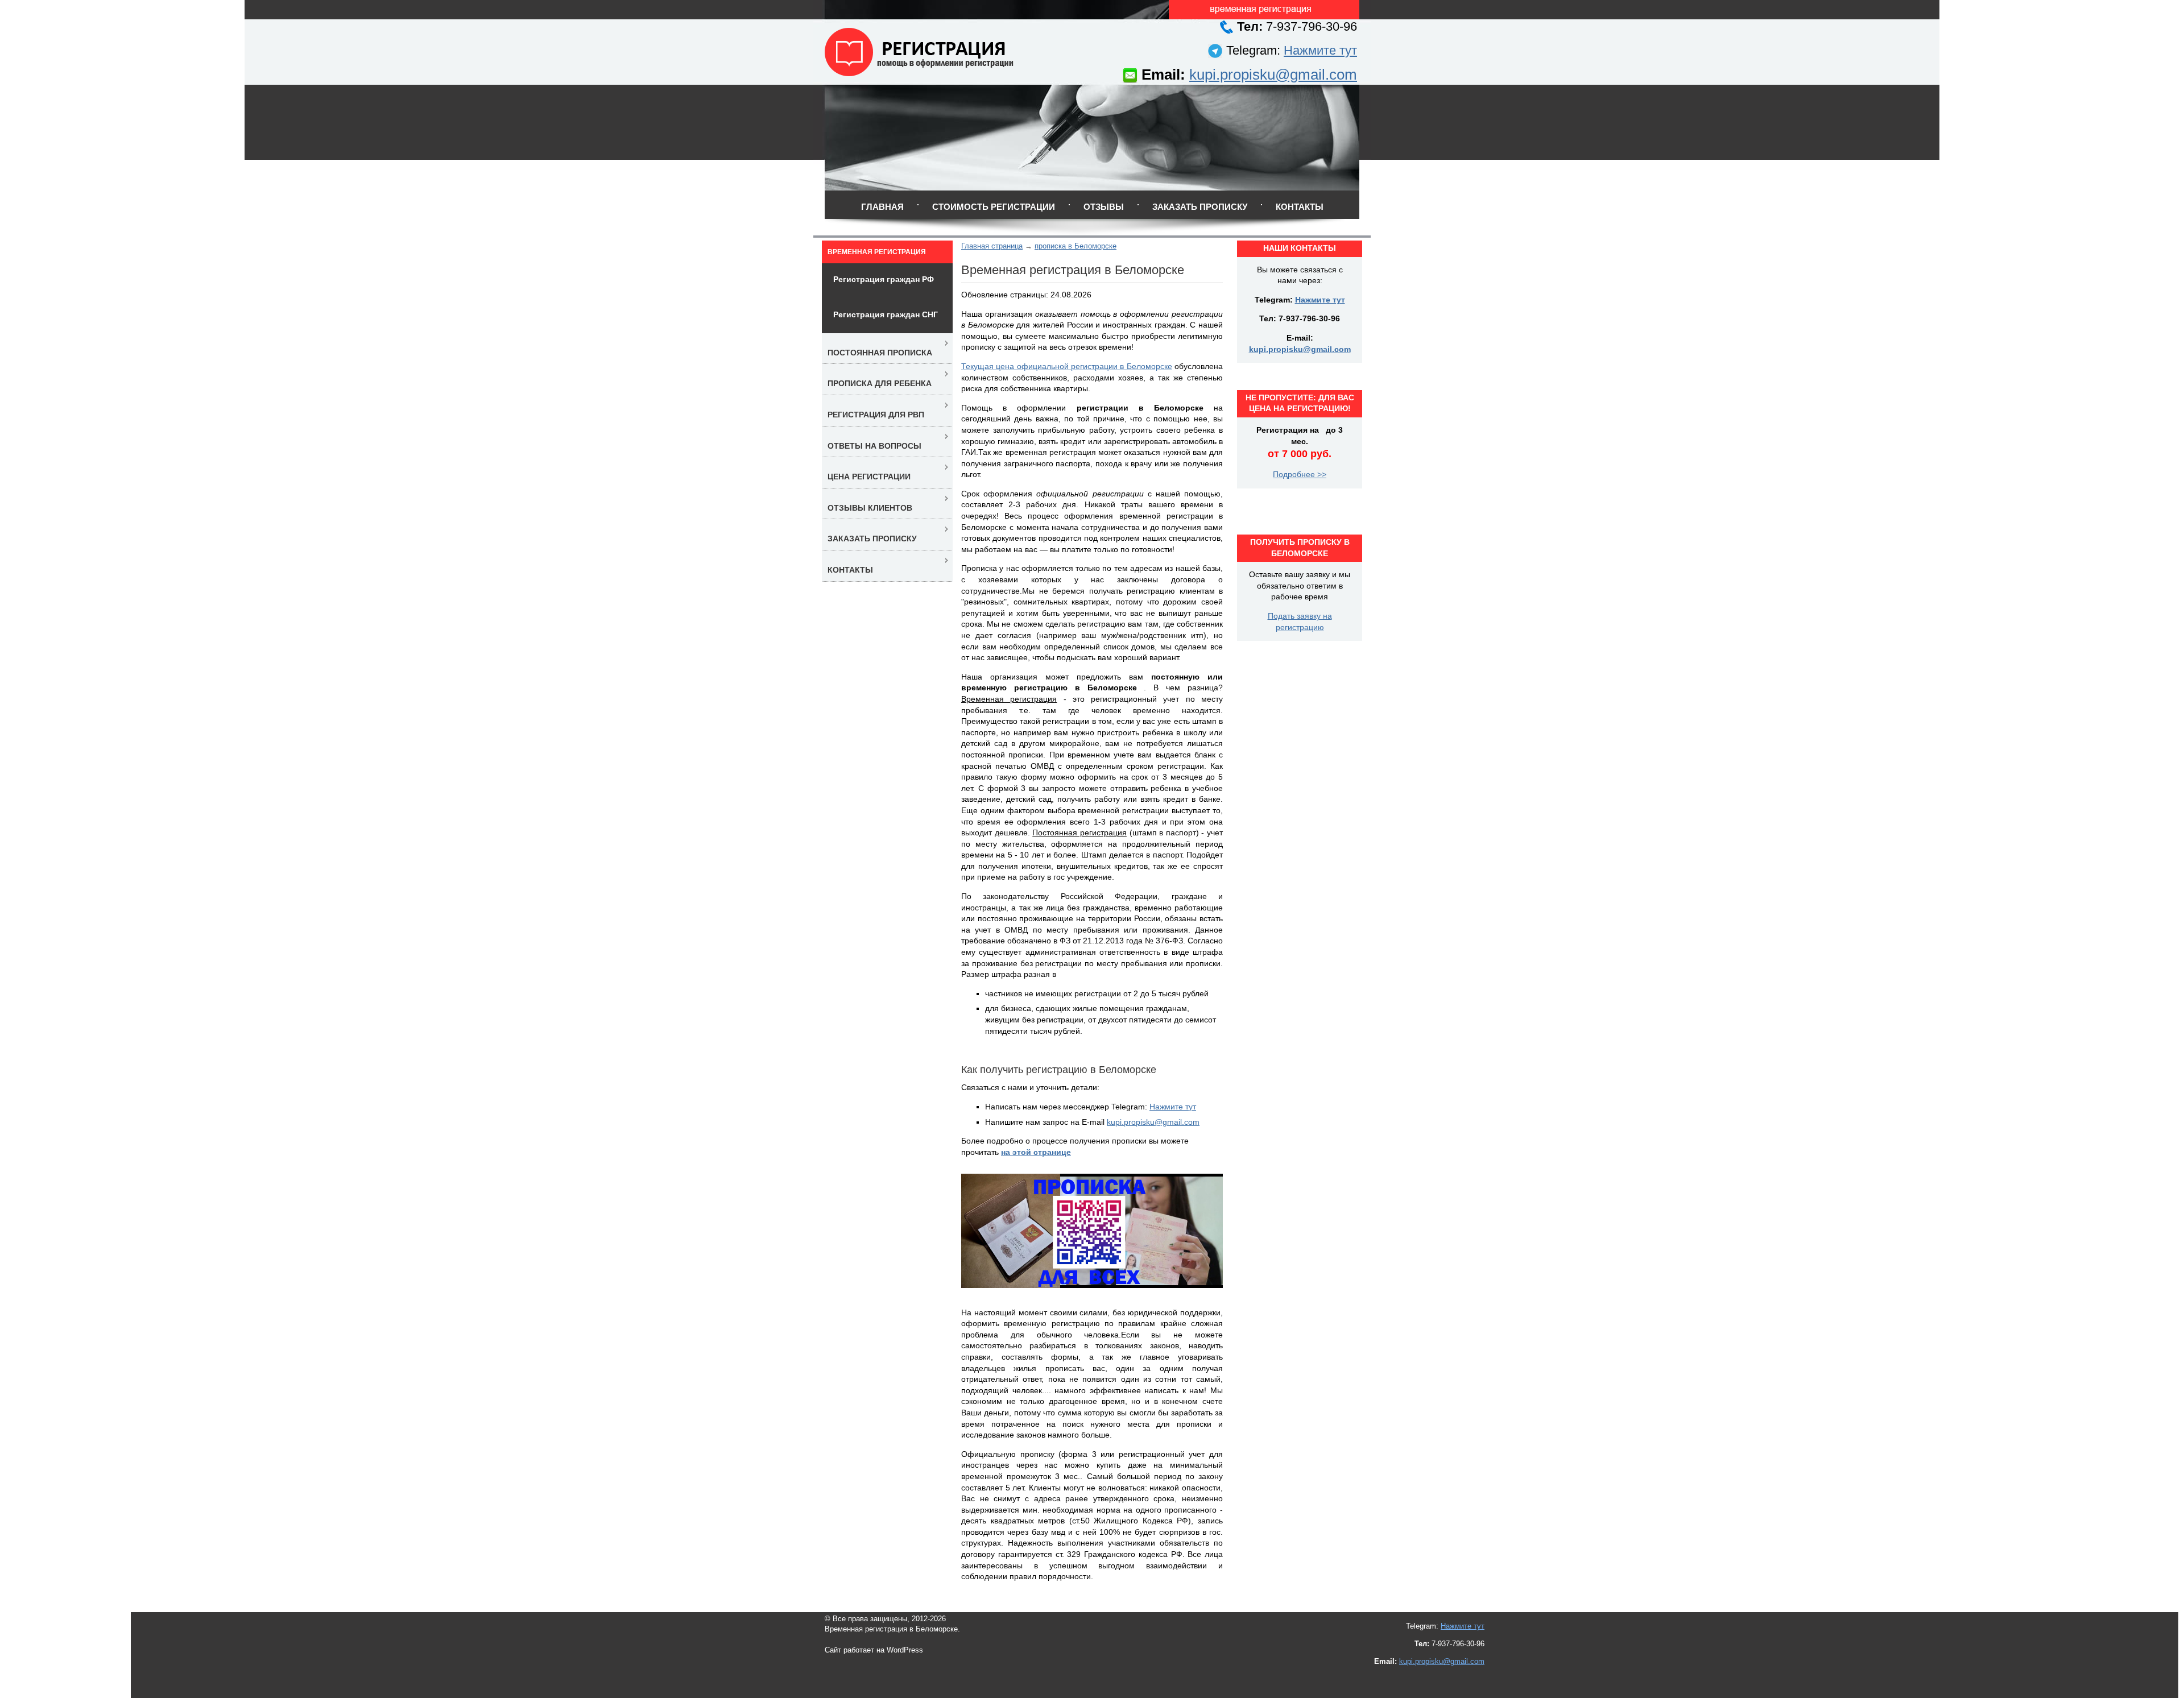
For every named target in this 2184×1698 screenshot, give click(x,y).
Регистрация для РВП (876, 415)
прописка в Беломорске (1076, 246)
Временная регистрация (877, 252)
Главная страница (992, 246)
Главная (882, 207)
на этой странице (1036, 1152)
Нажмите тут (1320, 50)
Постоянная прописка (880, 353)
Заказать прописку (1200, 207)
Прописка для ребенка (880, 383)
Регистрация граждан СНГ (886, 314)
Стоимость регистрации (994, 207)
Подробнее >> (1300, 474)
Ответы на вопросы (874, 446)
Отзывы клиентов (870, 508)
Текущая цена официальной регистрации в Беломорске (1067, 366)
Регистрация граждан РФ (884, 279)
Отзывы (1104, 207)
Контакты (1300, 207)
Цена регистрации (869, 477)
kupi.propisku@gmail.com (1273, 74)
